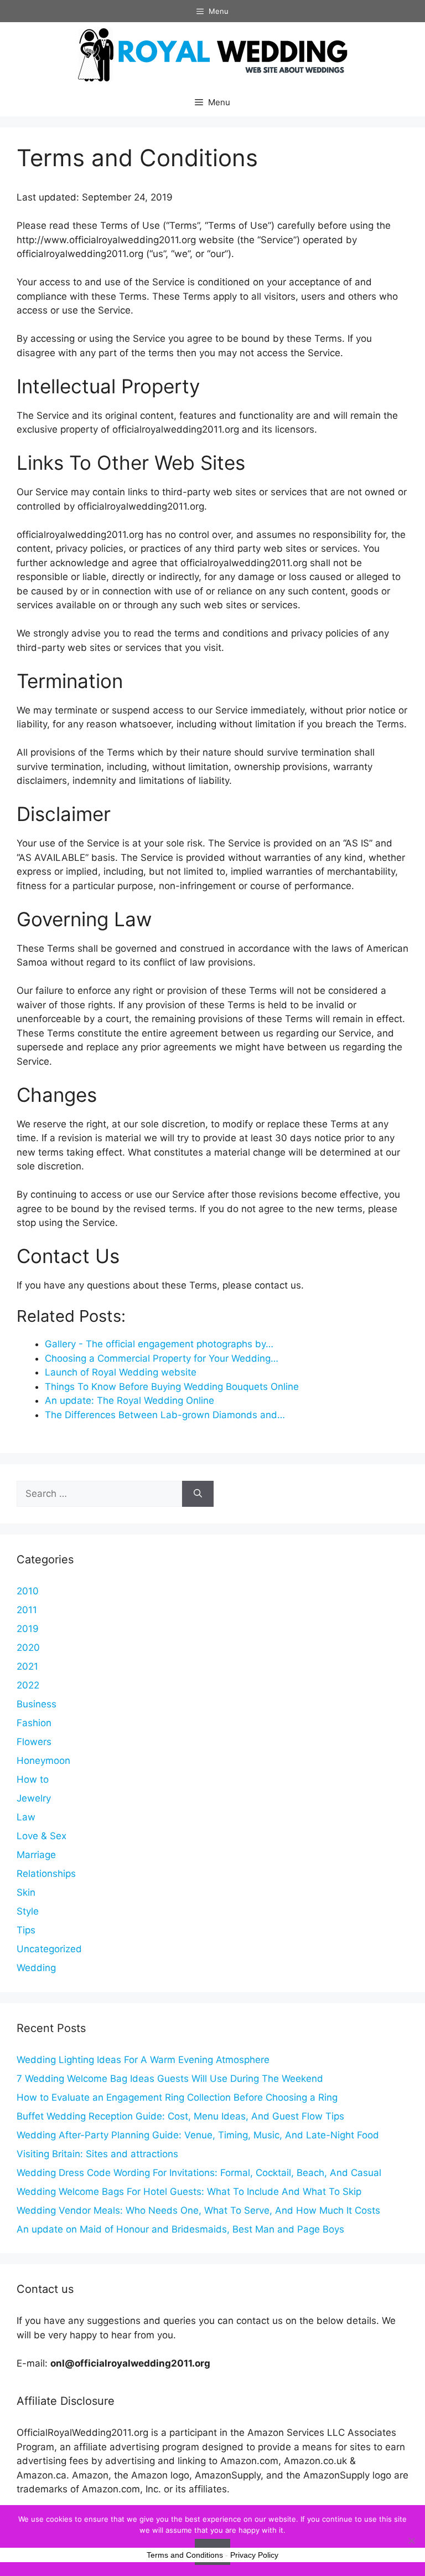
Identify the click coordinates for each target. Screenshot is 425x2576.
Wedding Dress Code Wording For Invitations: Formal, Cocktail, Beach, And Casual (199, 2173)
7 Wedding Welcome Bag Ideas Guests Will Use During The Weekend (170, 2079)
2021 (27, 1666)
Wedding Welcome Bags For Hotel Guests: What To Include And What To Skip (189, 2192)
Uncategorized (49, 1949)
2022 (28, 1685)
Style (28, 1911)
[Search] (198, 1494)
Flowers (34, 1742)
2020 (28, 1648)
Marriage (36, 1855)
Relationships (46, 1874)
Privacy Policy (254, 2555)
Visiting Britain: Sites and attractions (97, 2154)
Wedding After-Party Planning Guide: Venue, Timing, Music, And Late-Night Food (198, 2135)
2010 (28, 1591)
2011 (27, 1610)
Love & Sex (42, 1836)
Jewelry (34, 1798)
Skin (26, 1892)
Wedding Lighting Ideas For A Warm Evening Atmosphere (143, 2060)
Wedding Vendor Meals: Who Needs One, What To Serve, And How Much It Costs (198, 2210)
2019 (28, 1629)
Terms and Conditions (185, 2555)
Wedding (36, 1968)
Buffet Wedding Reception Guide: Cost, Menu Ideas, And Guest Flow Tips (180, 2116)
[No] (411, 2541)
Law (26, 1817)
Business (37, 1704)
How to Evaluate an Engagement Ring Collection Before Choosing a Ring (177, 2097)
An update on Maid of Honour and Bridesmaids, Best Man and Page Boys (180, 2229)
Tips (26, 1930)
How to (33, 1779)
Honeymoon (43, 1761)
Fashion (34, 1723)
